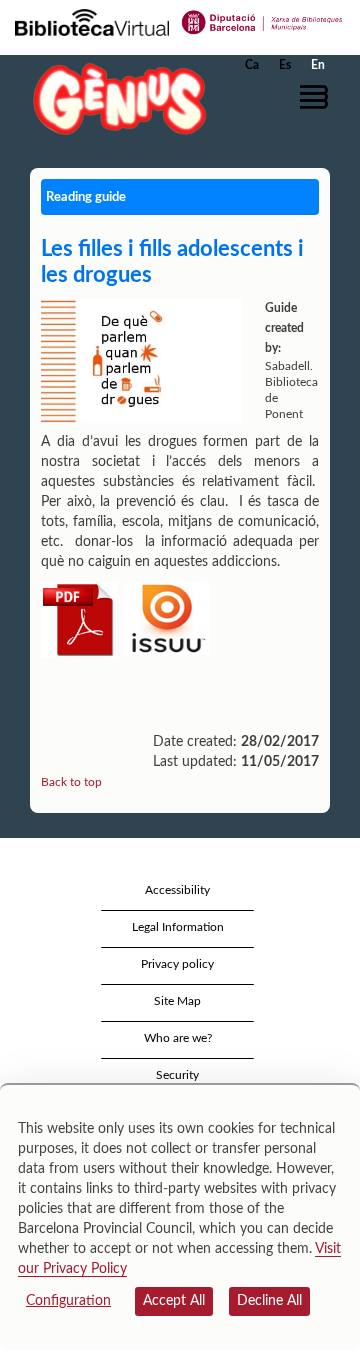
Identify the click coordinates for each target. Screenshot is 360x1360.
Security (177, 1075)
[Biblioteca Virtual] (92, 21)
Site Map (177, 1001)
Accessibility (177, 890)
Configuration (68, 1301)
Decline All (269, 1301)
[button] (317, 97)
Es (285, 65)
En (318, 65)
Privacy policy (177, 964)
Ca (252, 65)
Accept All (174, 1301)
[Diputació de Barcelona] (262, 21)
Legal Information (178, 927)
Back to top (71, 782)
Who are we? (178, 1038)
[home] (115, 98)
